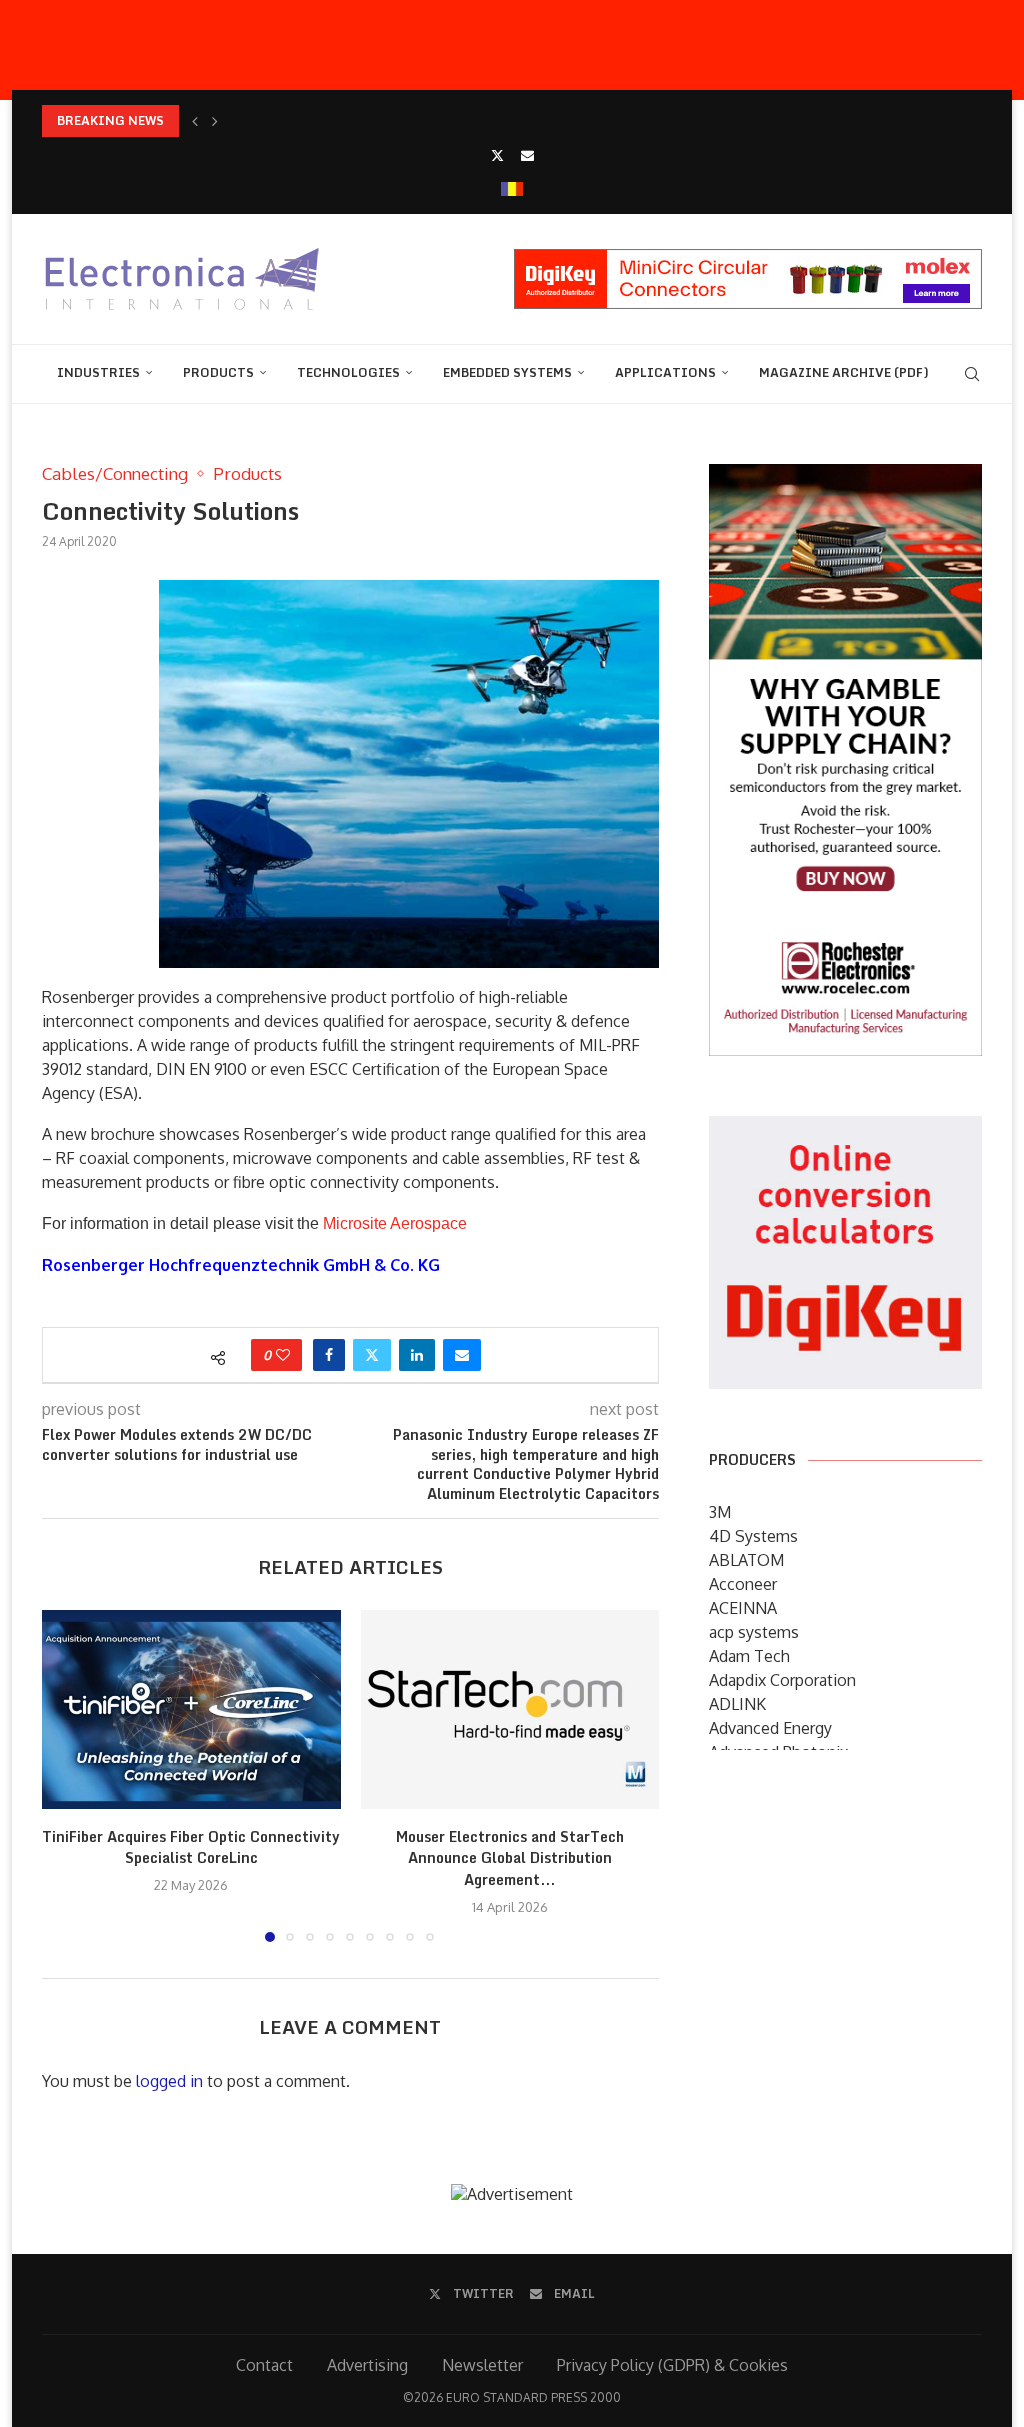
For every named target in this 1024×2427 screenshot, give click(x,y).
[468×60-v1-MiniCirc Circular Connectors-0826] (748, 259)
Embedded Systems (507, 372)
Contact (264, 2365)
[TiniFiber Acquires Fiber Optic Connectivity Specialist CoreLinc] (191, 1709)
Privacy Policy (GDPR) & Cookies (672, 2365)
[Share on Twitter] (372, 1355)
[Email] (527, 155)
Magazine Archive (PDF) (844, 372)
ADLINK (737, 1704)
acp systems (754, 1632)
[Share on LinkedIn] (417, 1355)
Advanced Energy (770, 1728)
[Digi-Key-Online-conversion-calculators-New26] (845, 1130)
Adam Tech (749, 1656)
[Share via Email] (462, 1355)
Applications (665, 372)
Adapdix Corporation (782, 1680)
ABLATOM (746, 1560)
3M (720, 1512)
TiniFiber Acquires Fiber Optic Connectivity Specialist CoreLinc (191, 1847)
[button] (195, 121)
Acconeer (743, 1584)
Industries (98, 372)
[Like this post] (283, 1355)
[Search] (972, 374)
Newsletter (482, 2365)
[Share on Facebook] (329, 1355)
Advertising (367, 2365)
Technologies (348, 372)
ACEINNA (743, 1608)
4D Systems (753, 1536)
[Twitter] (497, 155)
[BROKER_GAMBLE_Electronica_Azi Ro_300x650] (845, 478)
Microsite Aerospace (395, 1223)
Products (218, 372)
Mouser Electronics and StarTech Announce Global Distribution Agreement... (510, 1858)
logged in (169, 2081)
